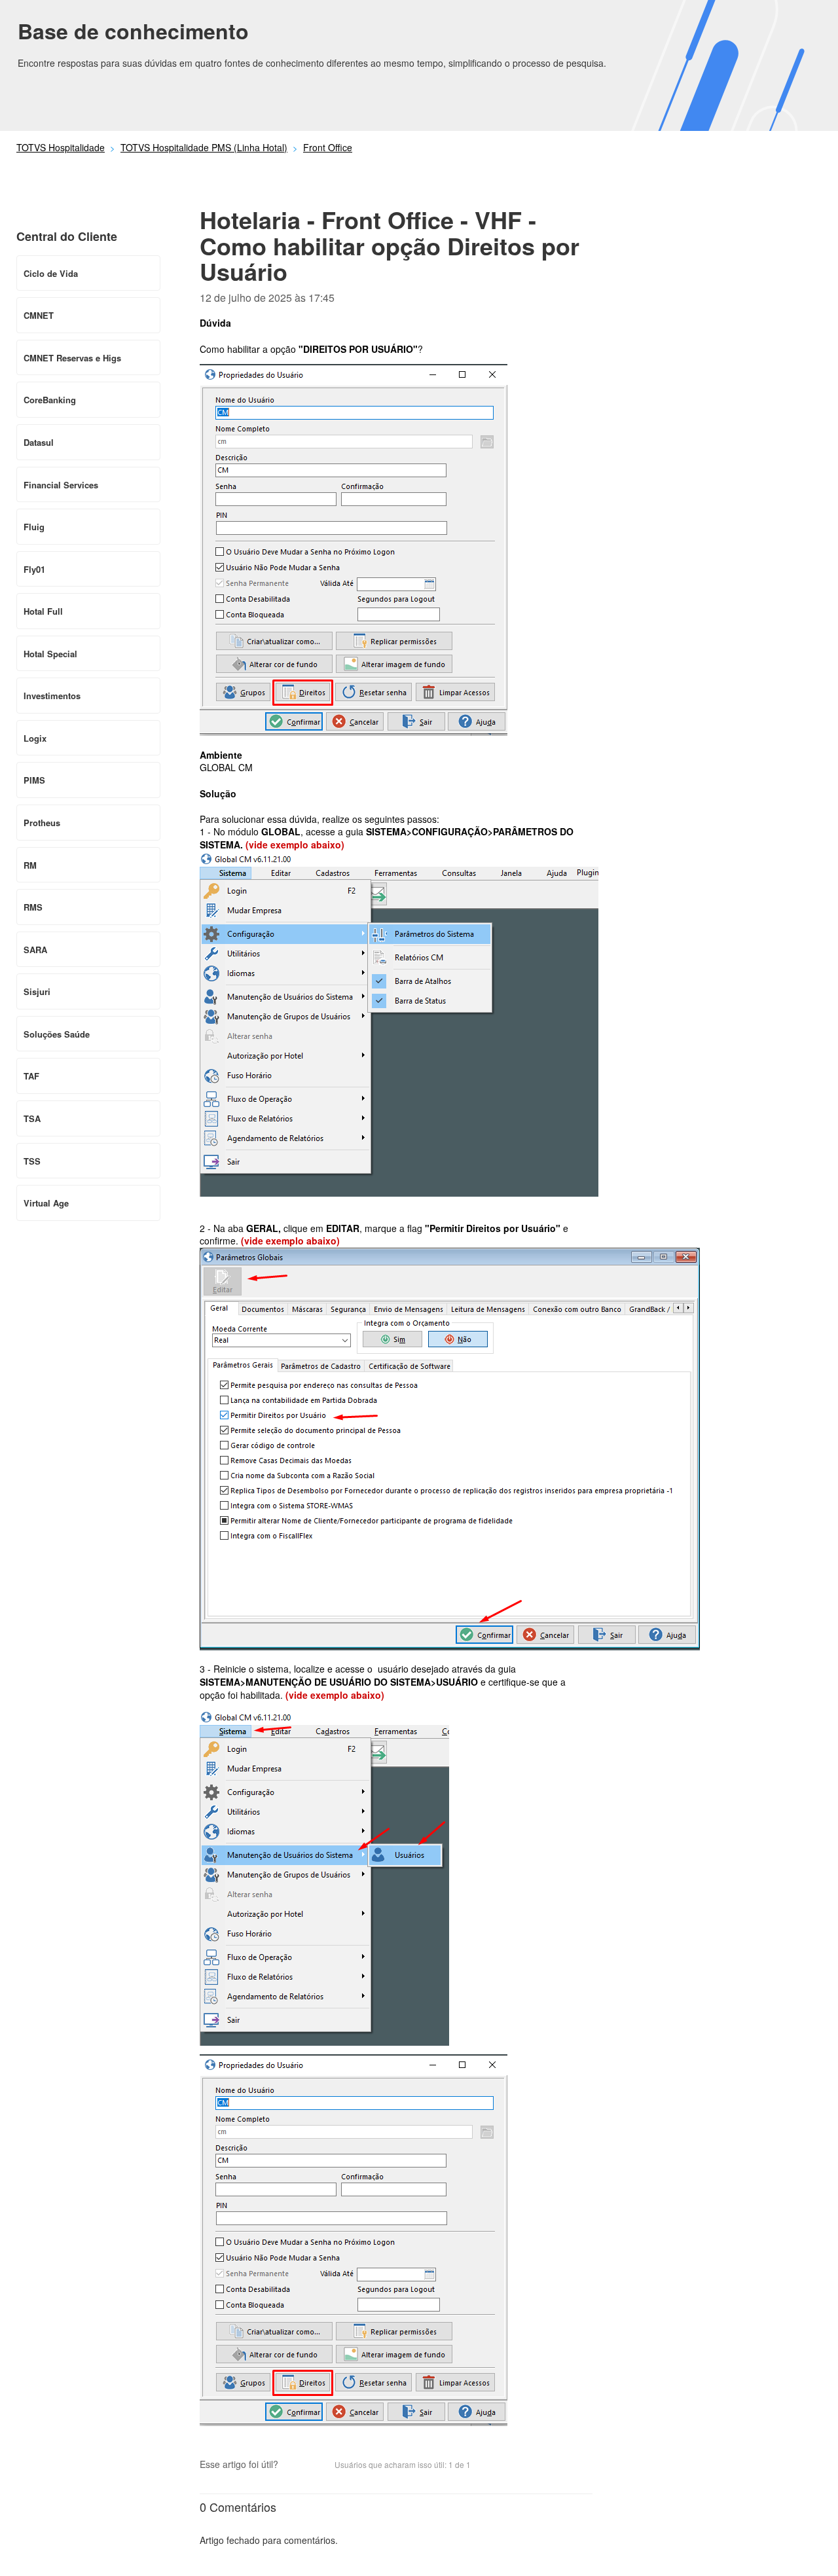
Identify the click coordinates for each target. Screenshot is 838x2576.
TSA (32, 1118)
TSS (32, 1161)
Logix (35, 738)
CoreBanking (50, 400)
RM (30, 865)
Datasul (39, 442)
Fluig (34, 527)
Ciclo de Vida (51, 273)
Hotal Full (43, 611)
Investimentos (52, 696)
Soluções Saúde (57, 1034)
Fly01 (34, 569)
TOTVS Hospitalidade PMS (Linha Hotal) (204, 147)
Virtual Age (46, 1203)
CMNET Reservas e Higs (72, 358)
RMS (33, 907)
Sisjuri (37, 991)
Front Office (328, 147)
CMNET (39, 315)
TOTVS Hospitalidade (61, 147)
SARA (35, 950)
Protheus (42, 823)
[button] (295, 2465)
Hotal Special (50, 654)
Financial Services (61, 485)
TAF (31, 1076)
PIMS (34, 780)
